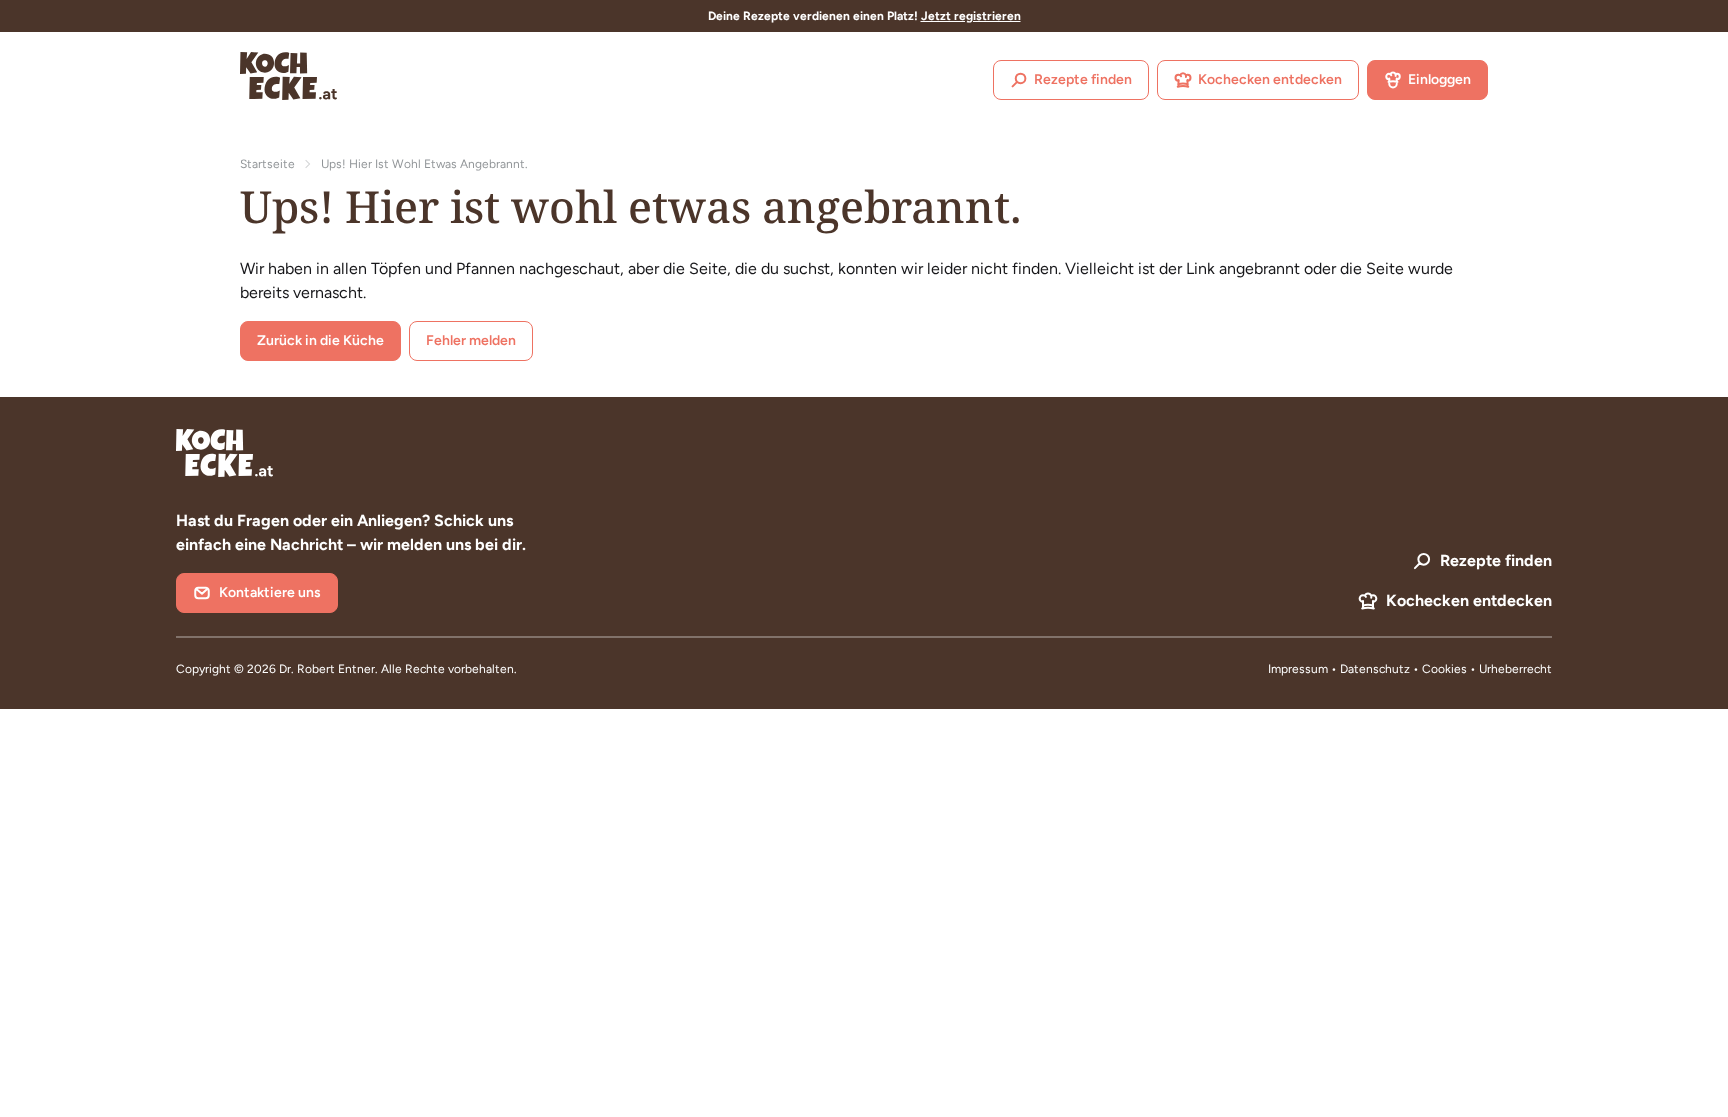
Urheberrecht (1515, 669)
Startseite (267, 164)
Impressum (1298, 669)
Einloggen (1439, 79)
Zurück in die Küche (320, 340)
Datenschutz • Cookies (1405, 669)
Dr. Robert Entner (327, 669)
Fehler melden (471, 340)
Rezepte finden (1083, 79)
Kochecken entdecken (1270, 79)
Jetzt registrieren (971, 16)
